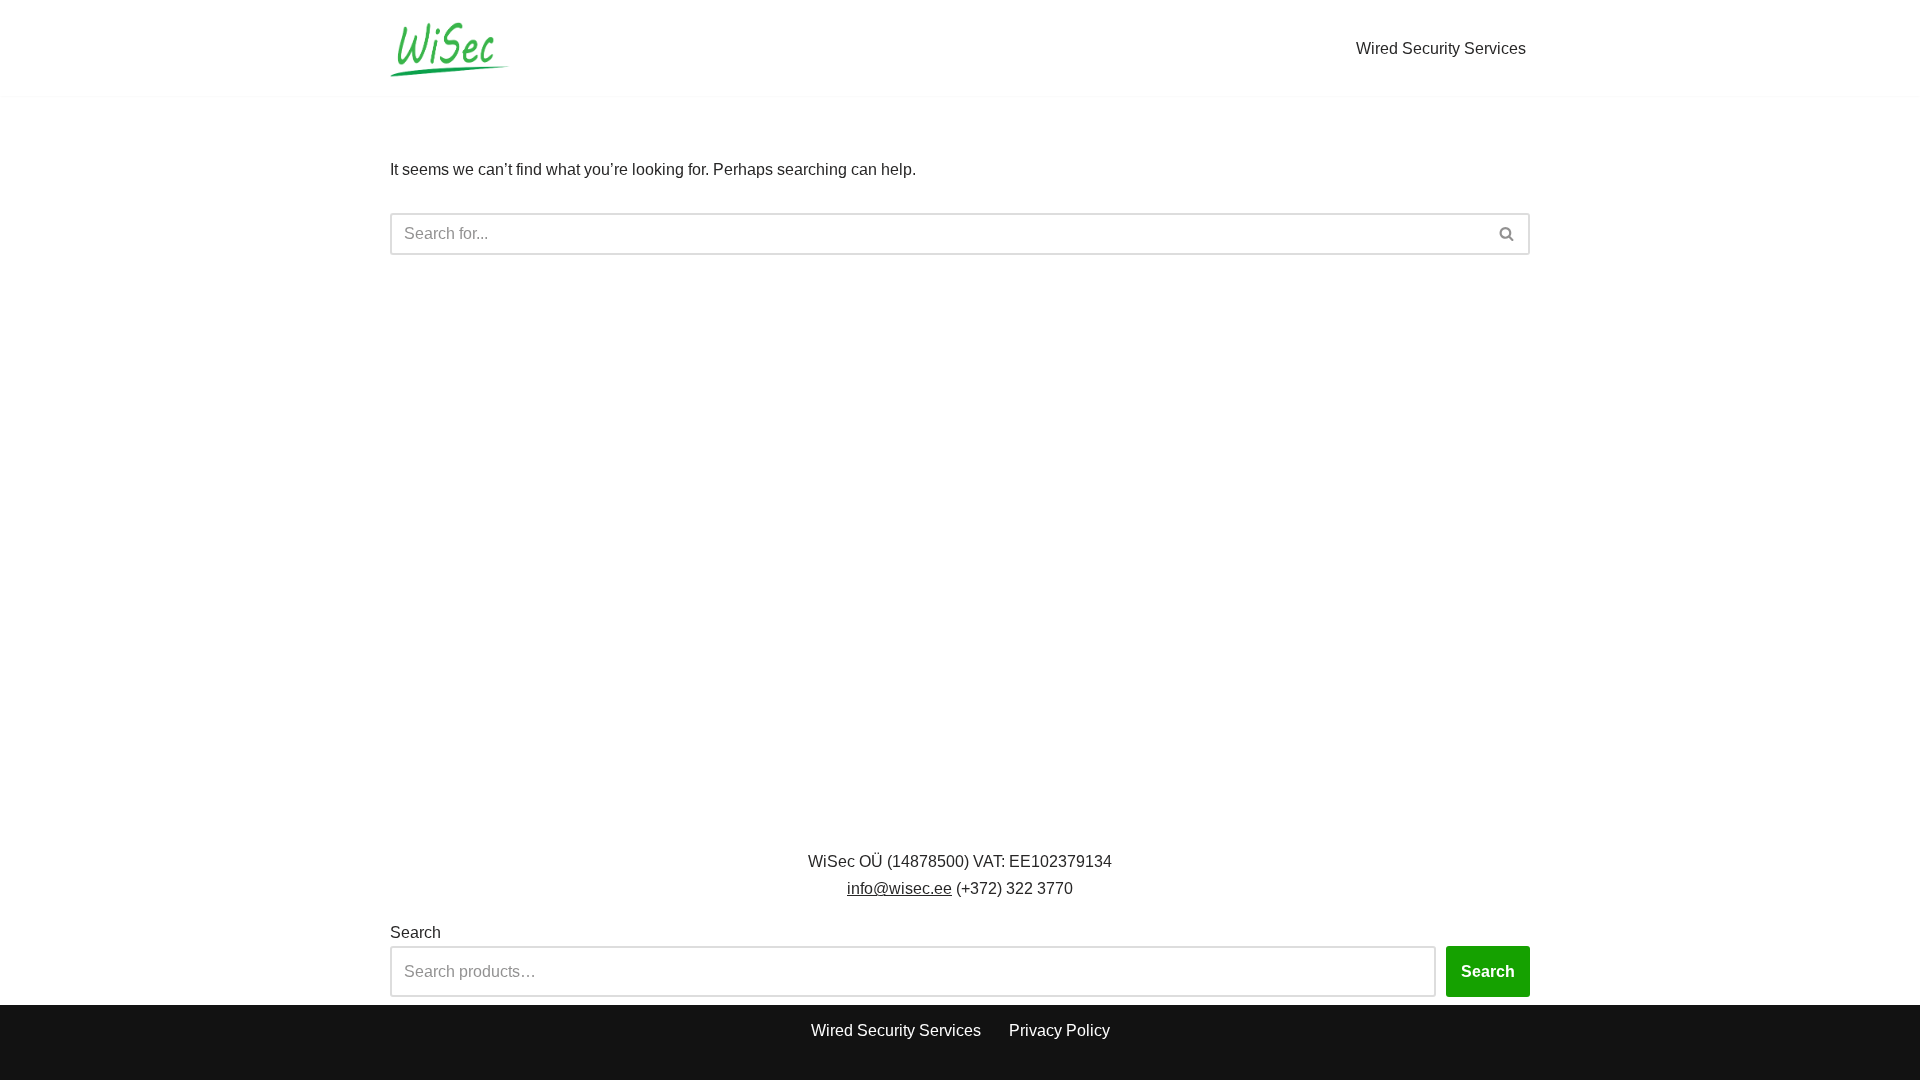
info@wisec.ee (899, 888)
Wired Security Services (1441, 48)
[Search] (1507, 234)
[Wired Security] (450, 48)
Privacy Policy (1059, 1030)
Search (415, 932)
